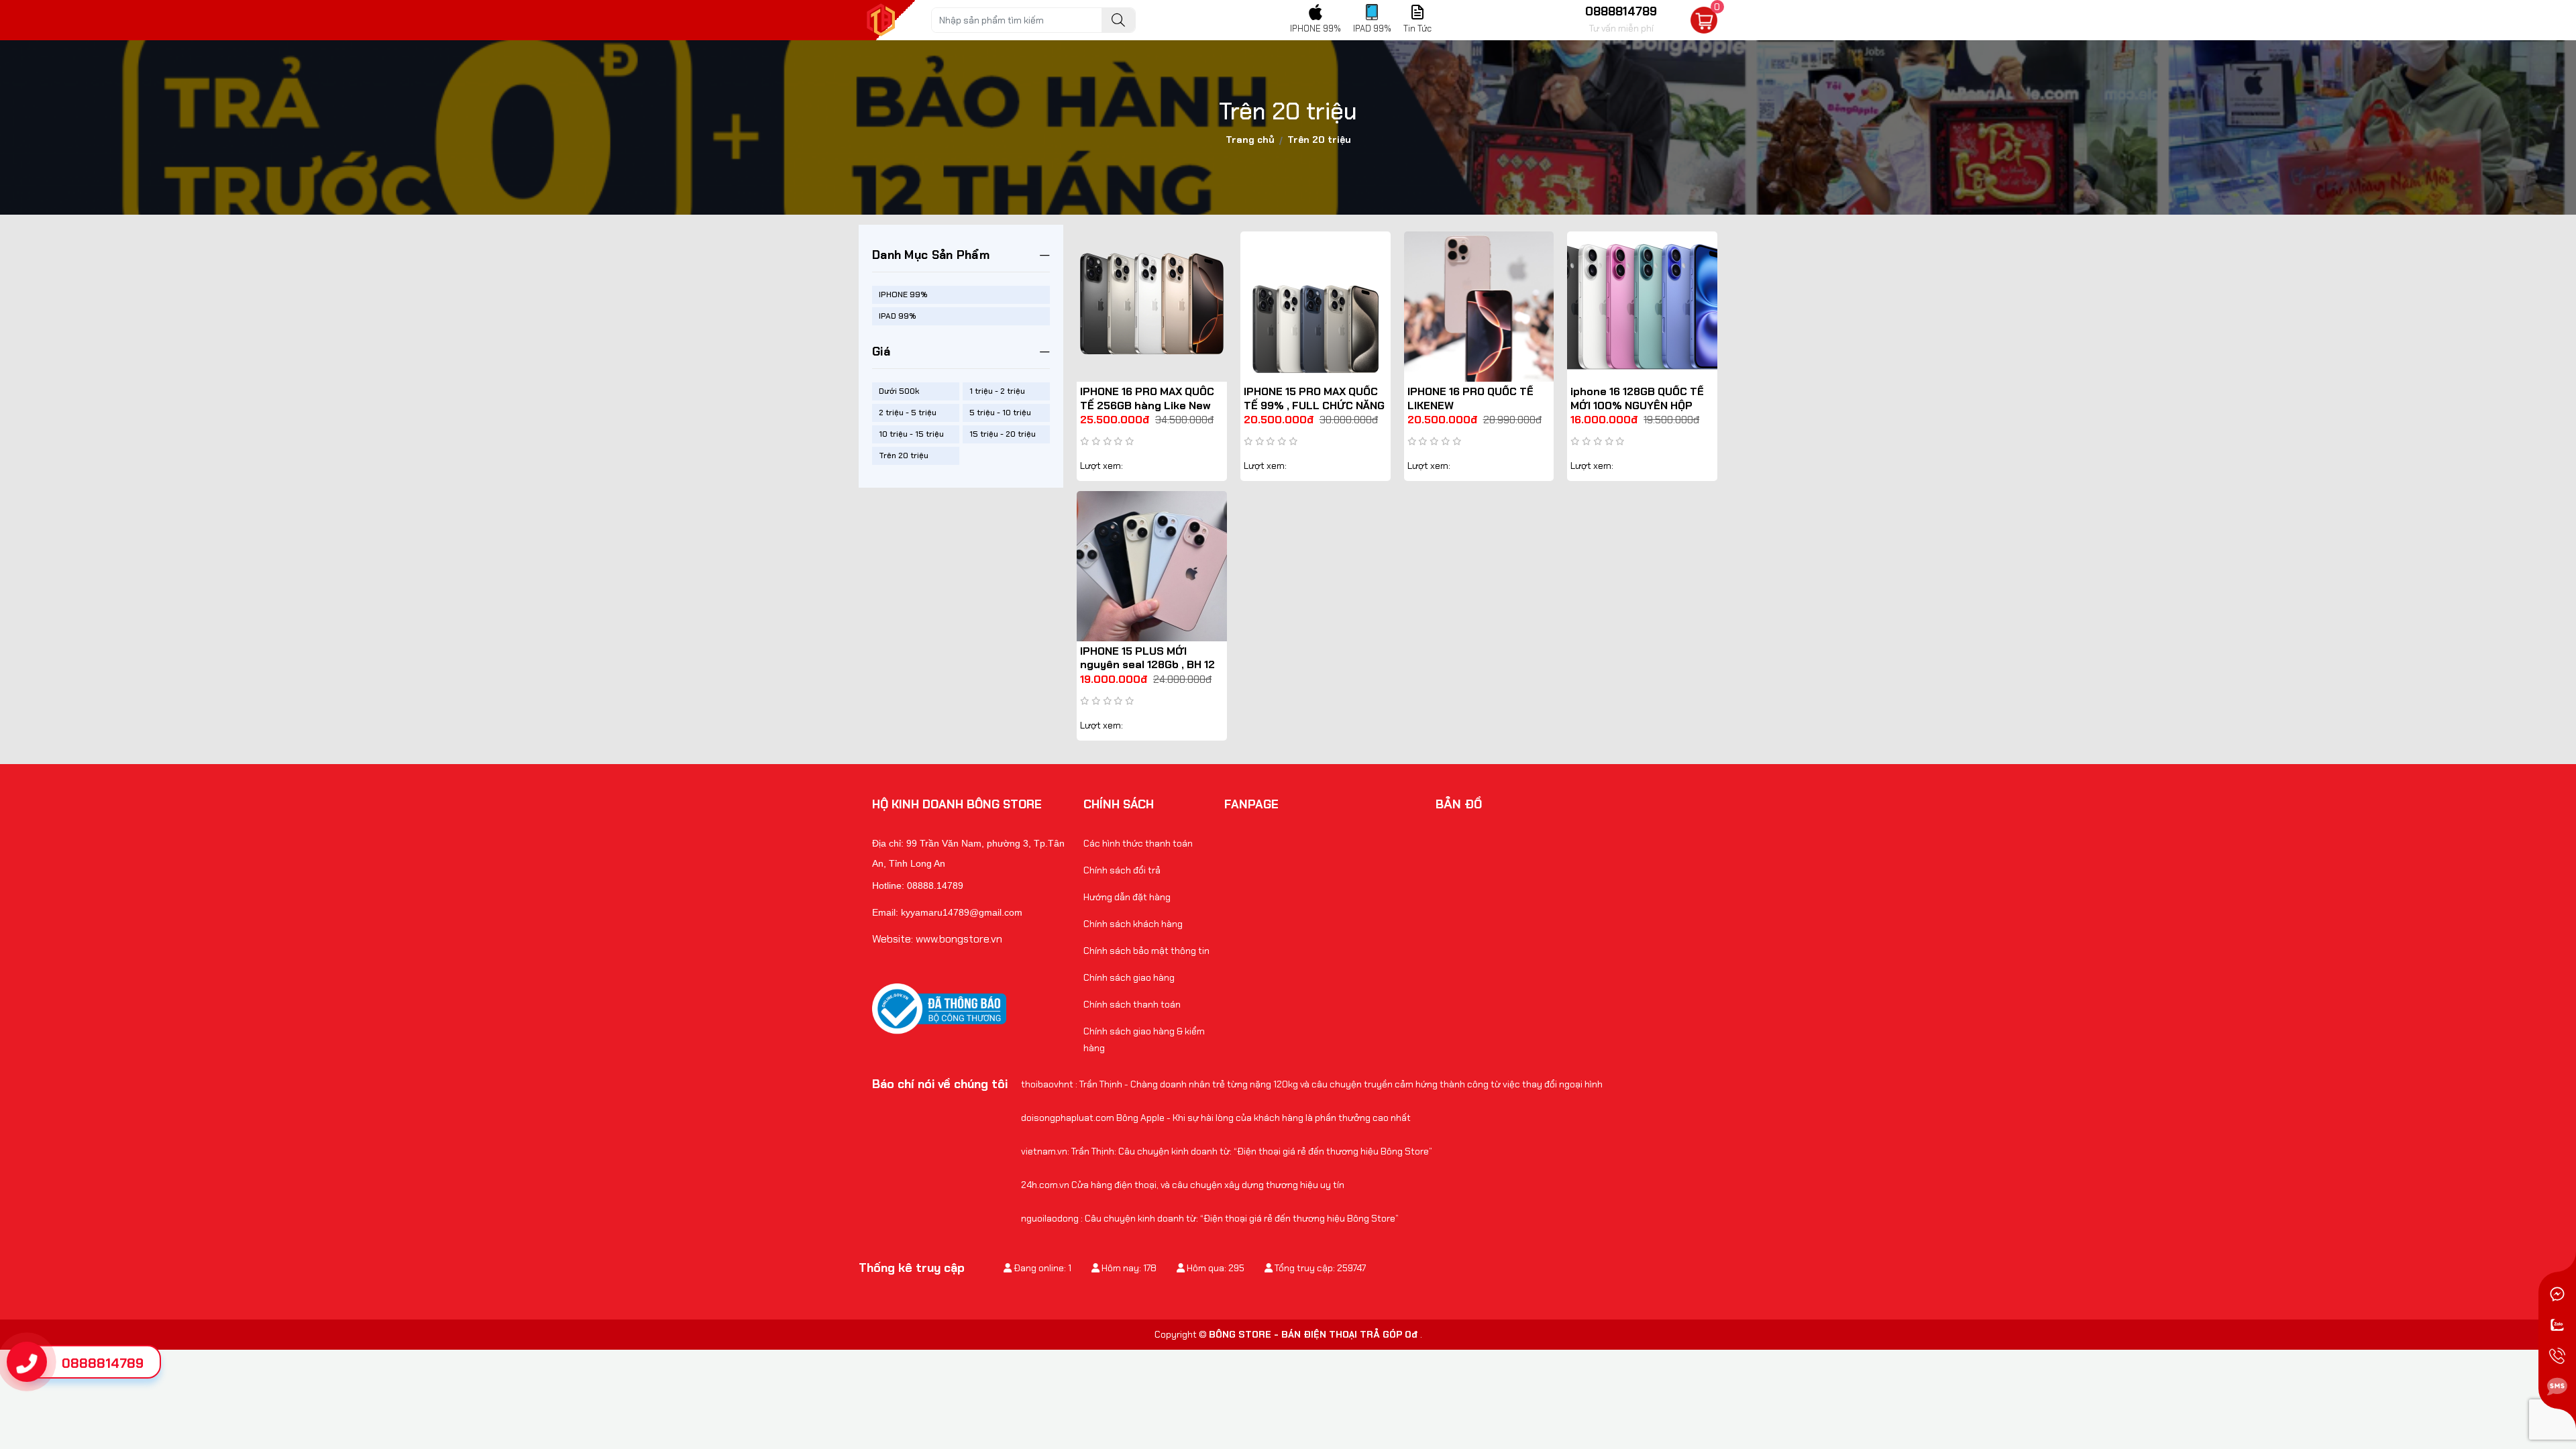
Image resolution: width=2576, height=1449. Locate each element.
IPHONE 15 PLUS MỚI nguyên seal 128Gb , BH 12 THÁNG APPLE (1147, 665)
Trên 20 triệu (904, 455)
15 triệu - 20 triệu (1003, 434)
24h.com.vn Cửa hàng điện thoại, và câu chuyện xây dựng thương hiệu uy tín (1183, 1185)
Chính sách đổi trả (1122, 870)
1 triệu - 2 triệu (997, 391)
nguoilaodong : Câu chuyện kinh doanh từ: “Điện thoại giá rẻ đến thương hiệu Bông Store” (1210, 1218)
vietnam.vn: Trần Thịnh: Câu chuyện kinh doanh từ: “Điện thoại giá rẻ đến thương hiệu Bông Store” (1227, 1151)
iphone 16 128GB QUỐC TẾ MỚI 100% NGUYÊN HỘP (1637, 398)
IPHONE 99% (903, 294)
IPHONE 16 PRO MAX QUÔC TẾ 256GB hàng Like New (1147, 398)
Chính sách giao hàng (1129, 977)
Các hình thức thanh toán (1138, 843)
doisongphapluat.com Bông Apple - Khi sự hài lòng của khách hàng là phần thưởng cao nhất (1216, 1118)
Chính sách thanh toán (1132, 1004)
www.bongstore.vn (959, 939)
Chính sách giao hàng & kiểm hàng (1144, 1039)
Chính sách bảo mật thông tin (1146, 951)
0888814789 (103, 1363)
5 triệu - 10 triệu (1000, 413)
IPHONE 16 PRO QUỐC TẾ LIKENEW (1470, 398)
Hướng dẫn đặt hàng (1127, 897)
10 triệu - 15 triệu (911, 434)
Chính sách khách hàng (1133, 924)
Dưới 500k (899, 391)
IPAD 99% (898, 316)
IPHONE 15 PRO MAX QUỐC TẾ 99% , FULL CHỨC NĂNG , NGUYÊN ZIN (1314, 406)
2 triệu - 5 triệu (908, 413)
